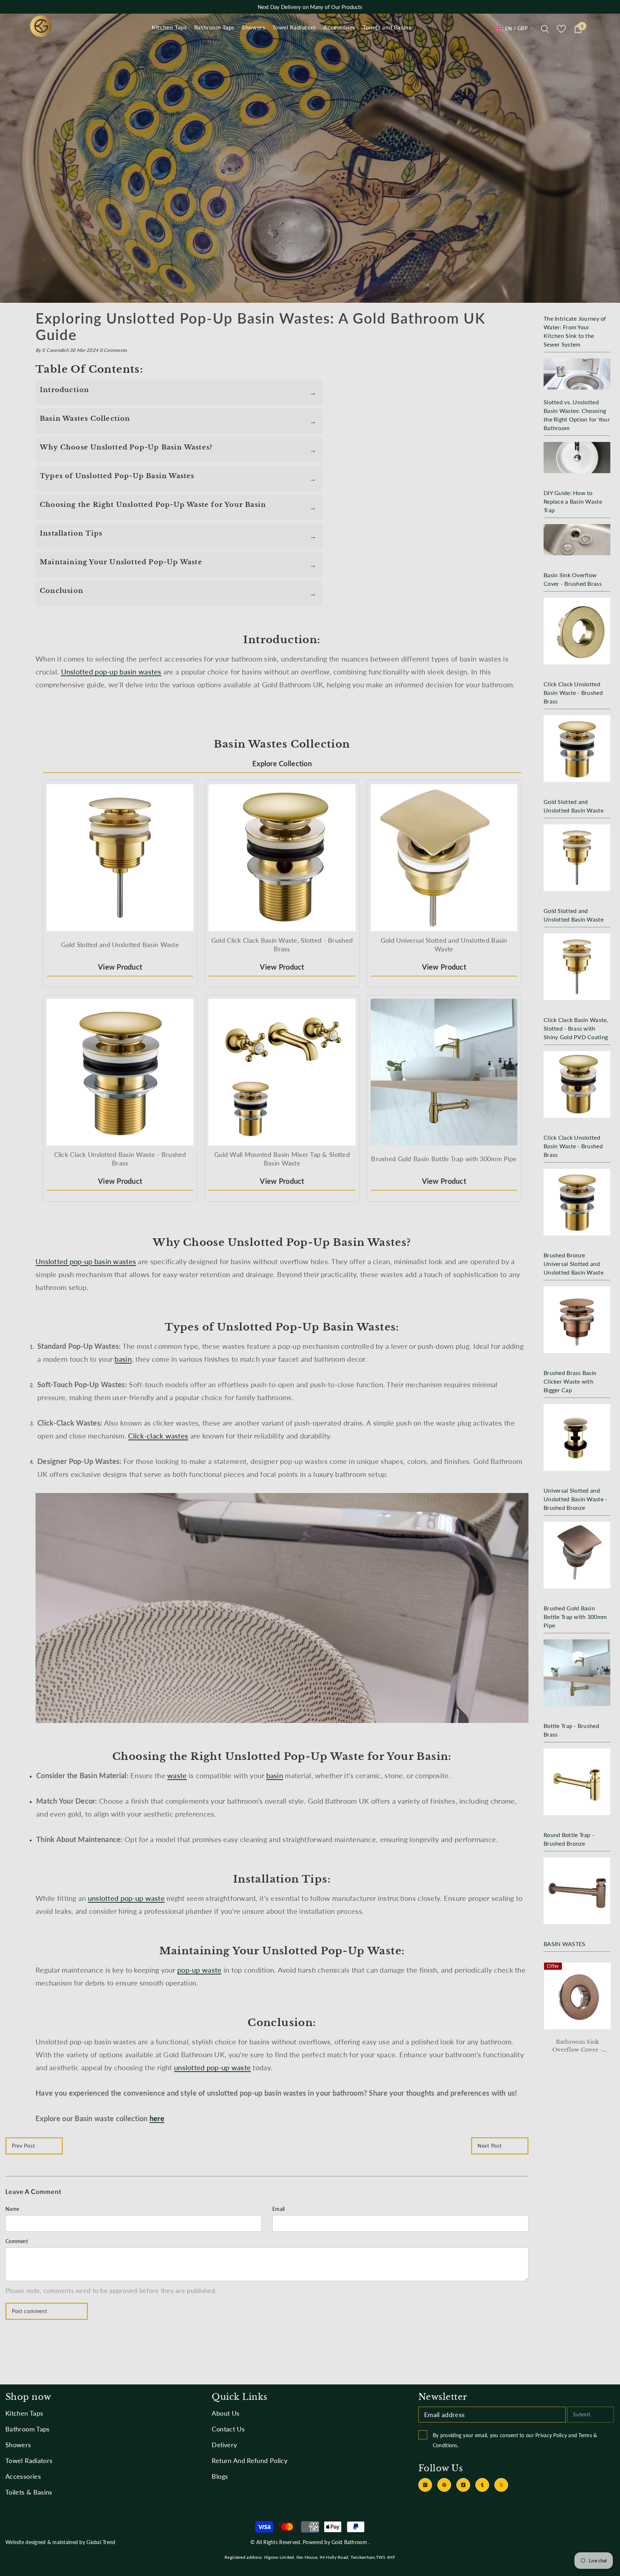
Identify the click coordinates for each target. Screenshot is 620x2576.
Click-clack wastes (158, 1436)
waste (177, 1775)
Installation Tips (71, 533)
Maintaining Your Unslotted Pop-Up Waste (121, 562)
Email (278, 2209)
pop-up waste (199, 1970)
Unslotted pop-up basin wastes (111, 672)
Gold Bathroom (349, 2542)
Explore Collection (282, 763)
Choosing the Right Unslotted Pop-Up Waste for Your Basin (153, 505)
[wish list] (561, 29)
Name (12, 2209)
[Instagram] (425, 2485)
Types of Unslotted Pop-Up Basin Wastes (117, 476)
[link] (310, 158)
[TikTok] (463, 2485)
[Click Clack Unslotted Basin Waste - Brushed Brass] (573, 1996)
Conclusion (62, 591)
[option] (573, 2012)
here (157, 2118)
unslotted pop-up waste (126, 1898)
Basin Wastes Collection (85, 419)
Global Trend (101, 2542)
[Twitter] (501, 2485)
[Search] (545, 29)
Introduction (64, 390)
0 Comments (114, 350)
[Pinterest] (444, 2485)
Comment (17, 2241)
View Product (120, 967)
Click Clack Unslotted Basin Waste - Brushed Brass (573, 2046)
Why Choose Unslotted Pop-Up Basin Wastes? (126, 447)
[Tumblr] (482, 2485)
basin (123, 1359)
